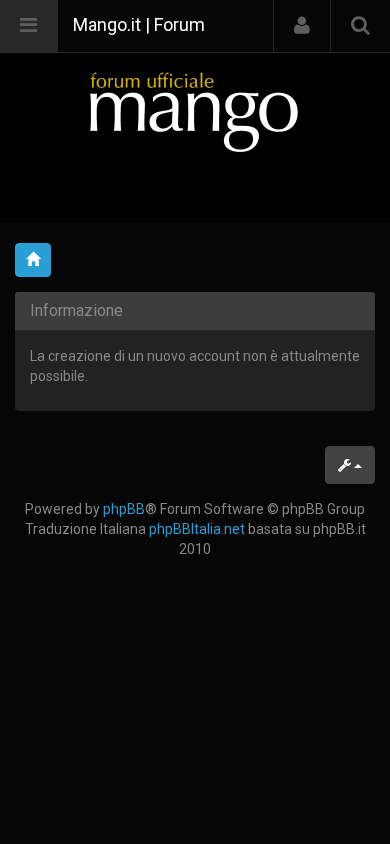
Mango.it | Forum (139, 24)
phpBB (124, 509)
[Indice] (195, 111)
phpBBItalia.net (197, 529)
